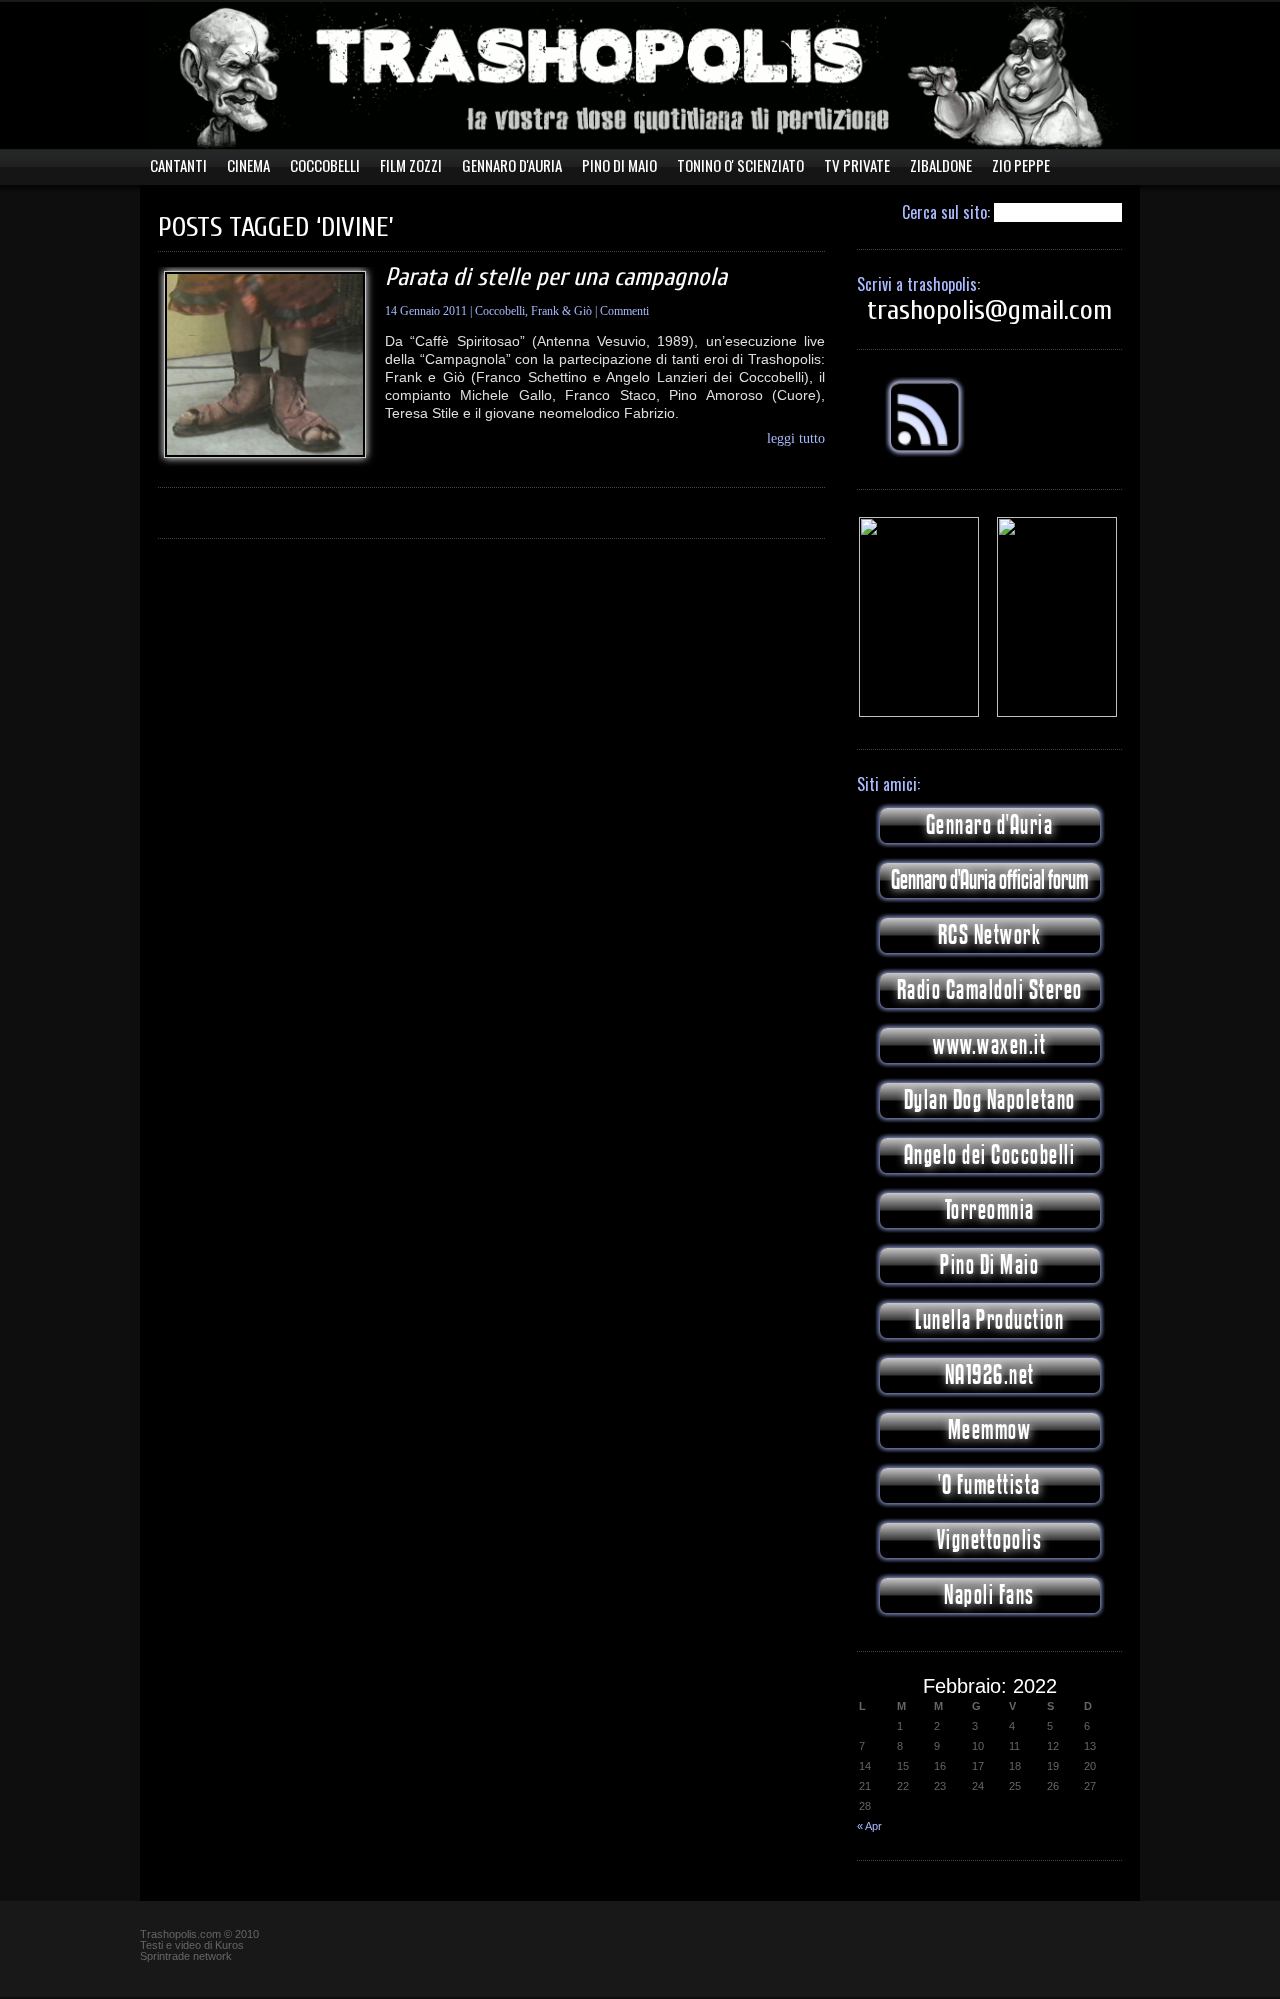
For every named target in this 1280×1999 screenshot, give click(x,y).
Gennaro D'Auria (512, 165)
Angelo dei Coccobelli (990, 1155)
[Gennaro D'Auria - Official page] (1057, 713)
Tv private (857, 165)
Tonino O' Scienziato (740, 165)
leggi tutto (796, 439)
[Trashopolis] (919, 713)
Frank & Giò (561, 311)
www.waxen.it (989, 1045)
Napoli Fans (989, 1595)
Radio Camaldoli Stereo (990, 990)
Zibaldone (941, 165)
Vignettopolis (990, 1540)
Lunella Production (989, 1320)
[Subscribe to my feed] (925, 453)
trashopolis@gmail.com (989, 310)
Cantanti (178, 165)
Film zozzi (411, 165)
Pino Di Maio (619, 165)
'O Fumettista (989, 1485)
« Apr (869, 1826)
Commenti (624, 311)
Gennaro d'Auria (990, 825)
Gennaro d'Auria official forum (989, 880)
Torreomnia (990, 1210)
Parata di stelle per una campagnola (556, 277)
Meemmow (990, 1430)
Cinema (248, 165)
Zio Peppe (1021, 165)
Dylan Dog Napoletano (990, 1100)
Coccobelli (325, 165)
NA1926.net (990, 1375)
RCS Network (990, 935)
